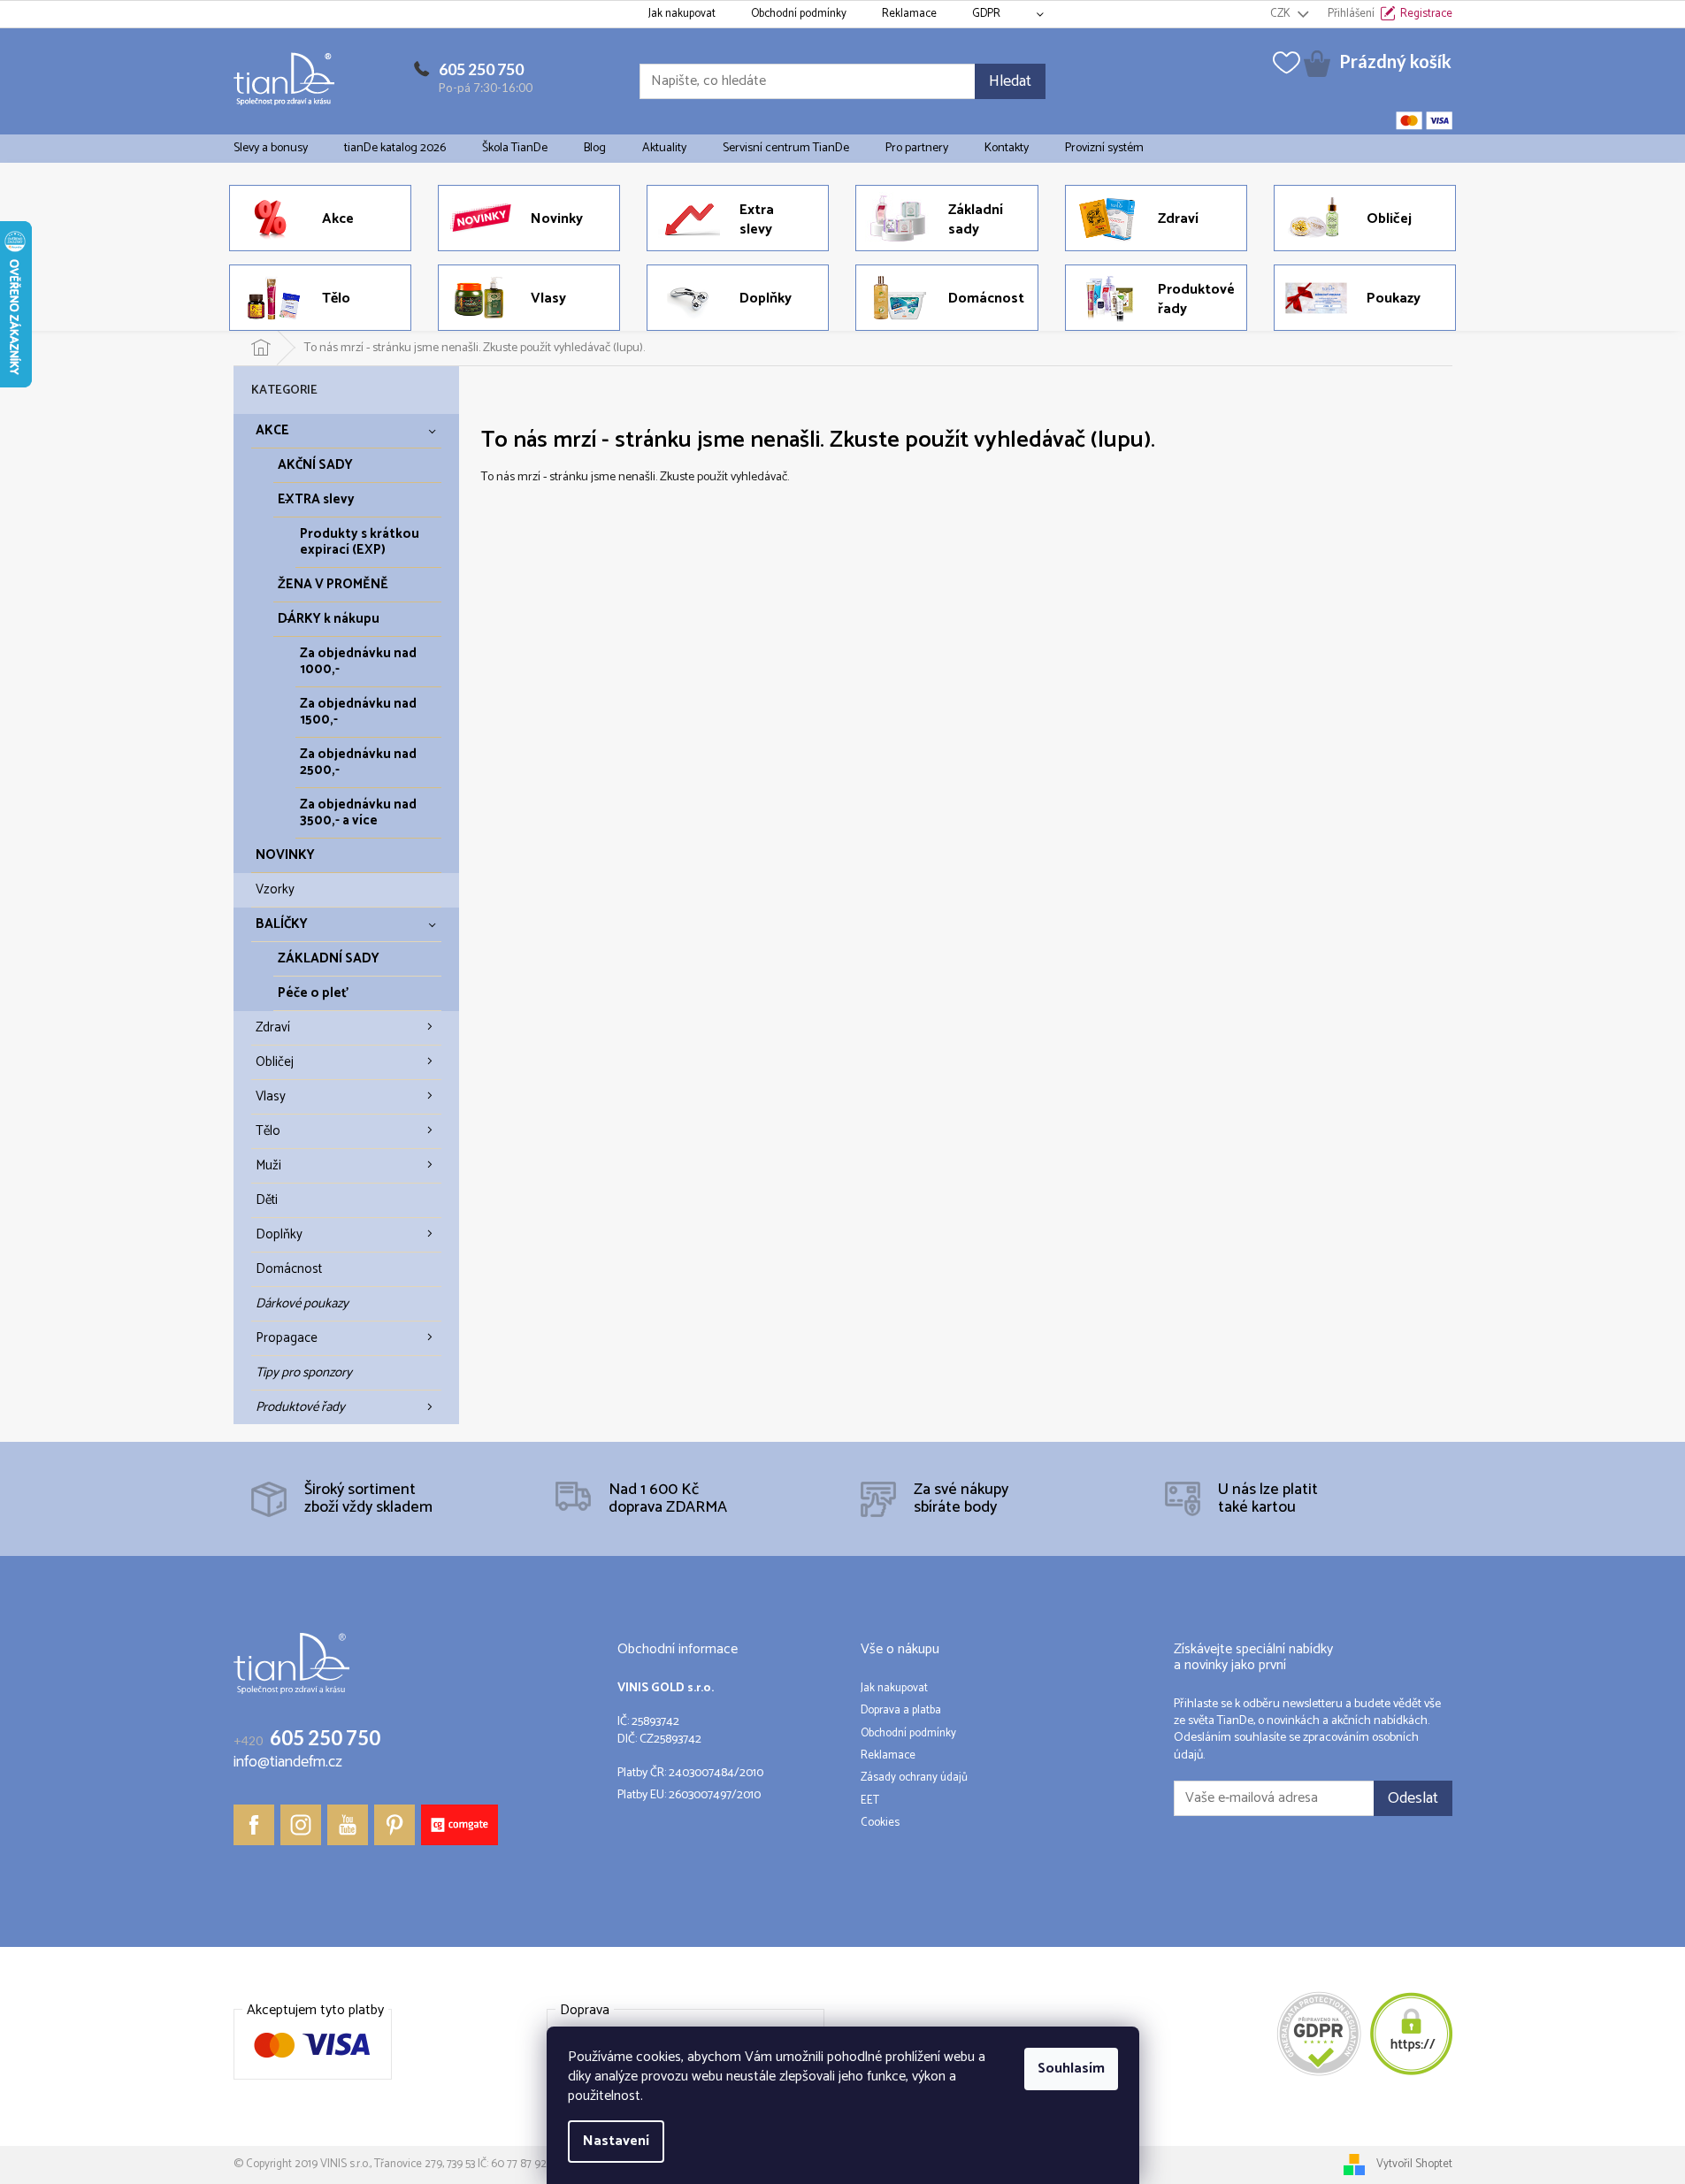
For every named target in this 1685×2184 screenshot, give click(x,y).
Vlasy (271, 1096)
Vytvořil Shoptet (1414, 2164)
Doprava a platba (901, 1711)
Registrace (1426, 14)
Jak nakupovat (682, 14)
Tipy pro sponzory (304, 1372)
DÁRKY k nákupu (329, 619)
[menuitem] (271, 149)
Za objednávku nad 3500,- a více (358, 812)
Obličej (275, 1062)
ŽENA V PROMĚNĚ (333, 584)
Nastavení (616, 2141)
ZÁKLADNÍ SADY (329, 958)
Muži (268, 1165)
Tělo (268, 1131)
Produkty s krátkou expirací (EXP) (360, 542)
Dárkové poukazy (302, 1303)
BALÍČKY (282, 924)
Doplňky (279, 1234)
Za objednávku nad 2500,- (358, 762)
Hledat (1010, 81)
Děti (267, 1200)
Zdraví (273, 1027)
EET (870, 1801)
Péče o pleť (313, 993)
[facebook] (254, 1825)
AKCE (272, 430)
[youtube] (348, 1825)
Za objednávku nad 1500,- (358, 712)
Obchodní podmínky (799, 14)
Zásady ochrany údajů (914, 1778)
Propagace (287, 1338)
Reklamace (909, 14)
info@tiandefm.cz (288, 1763)
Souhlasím (1071, 2069)
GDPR (986, 14)
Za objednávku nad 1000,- (358, 661)
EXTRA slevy (316, 499)
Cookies (880, 1823)
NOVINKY (285, 855)
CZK (1282, 14)
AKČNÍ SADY (315, 465)
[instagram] (301, 1825)
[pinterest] (394, 1825)
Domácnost (289, 1269)
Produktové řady (300, 1407)
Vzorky (275, 889)
